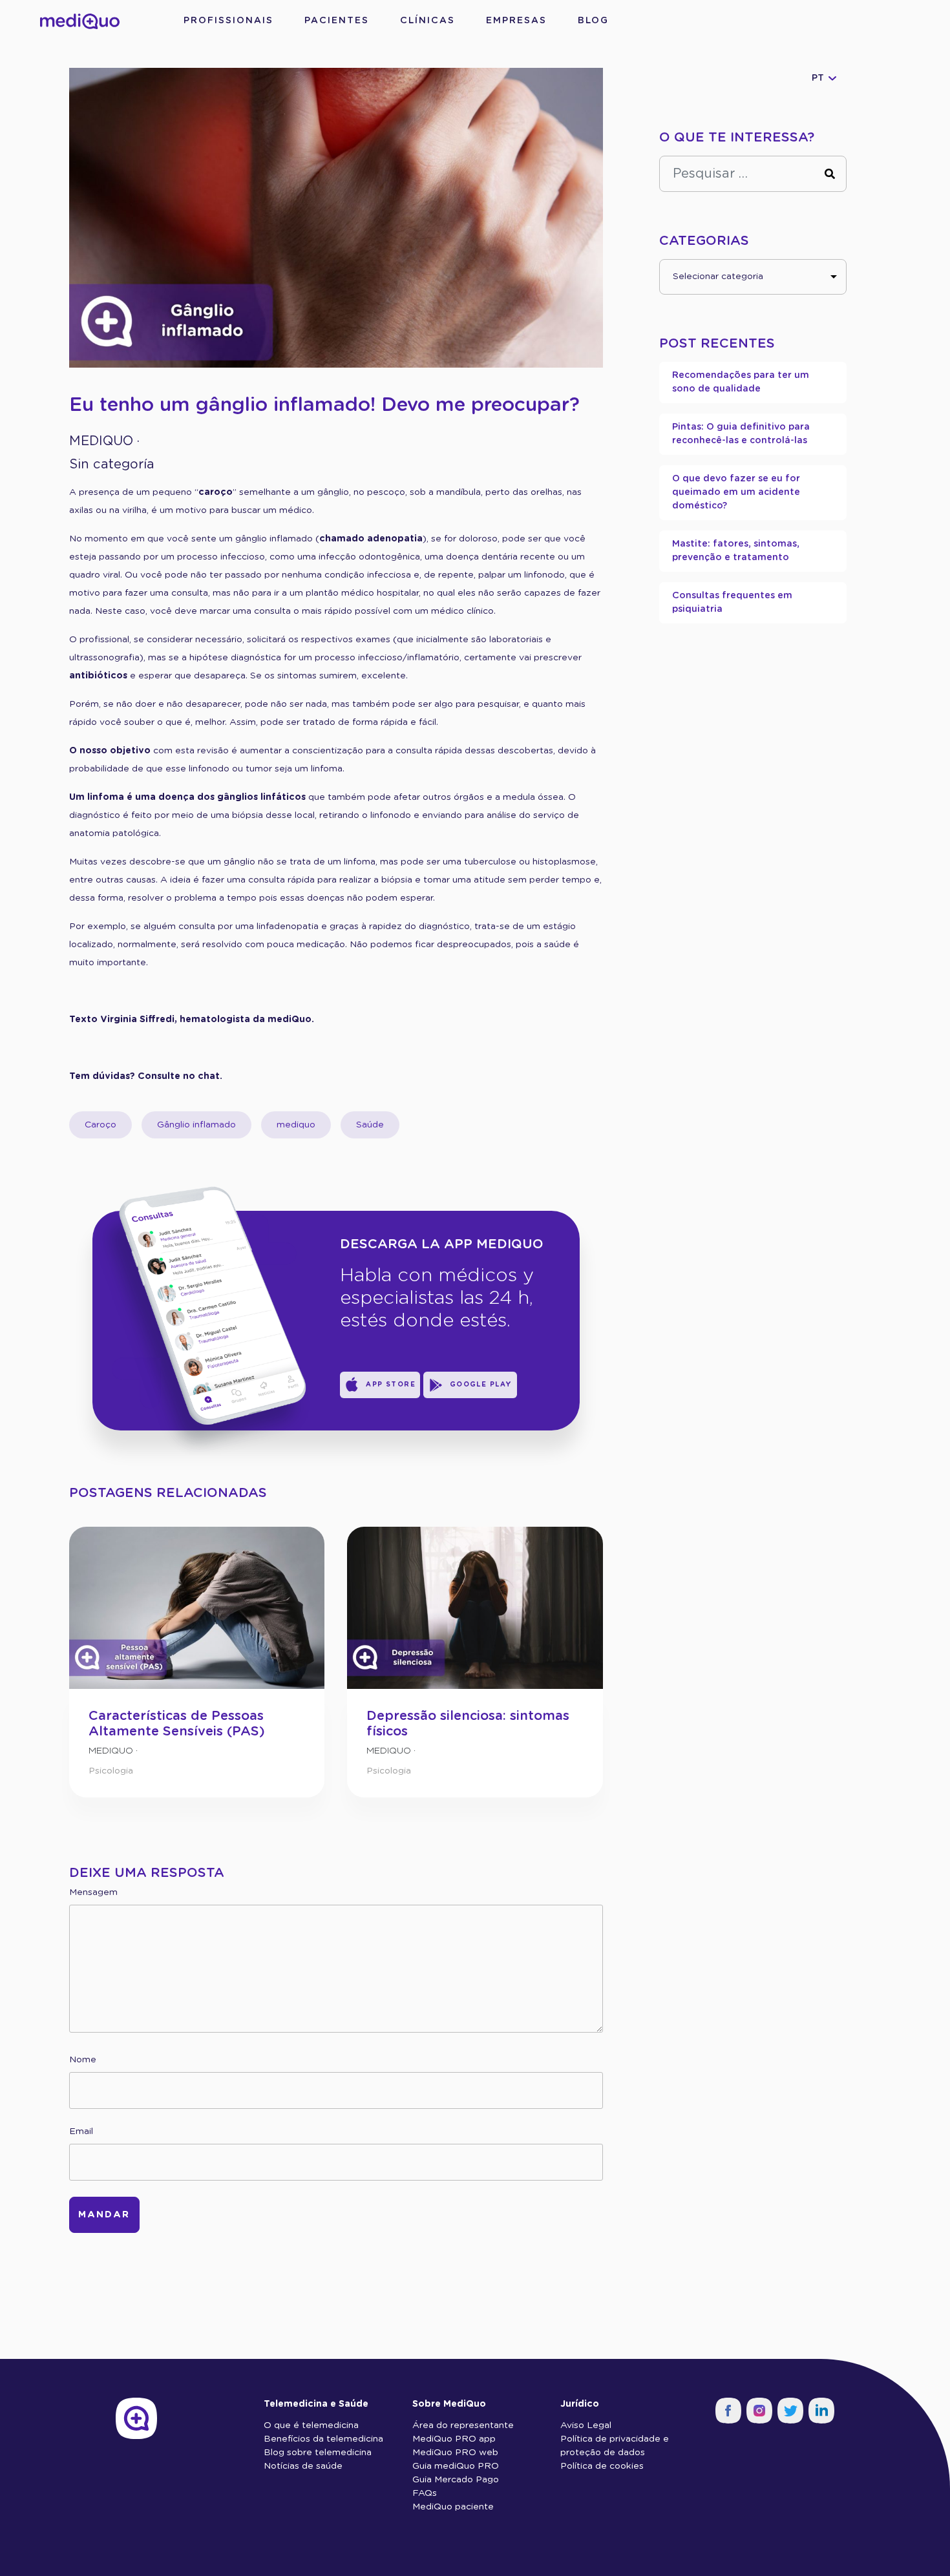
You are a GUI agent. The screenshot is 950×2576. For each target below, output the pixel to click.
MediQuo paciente (453, 2507)
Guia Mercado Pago (456, 2480)
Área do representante (463, 2425)
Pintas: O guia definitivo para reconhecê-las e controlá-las (741, 434)
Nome (83, 2060)
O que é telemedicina (311, 2425)
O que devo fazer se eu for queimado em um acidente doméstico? (736, 492)
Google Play (481, 1385)
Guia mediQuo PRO (456, 2466)
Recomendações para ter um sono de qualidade (741, 382)
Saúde (370, 1125)
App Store (391, 1385)
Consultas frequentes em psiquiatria (732, 602)
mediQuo (101, 441)
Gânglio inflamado (196, 1125)
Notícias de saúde (303, 2466)
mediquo (296, 1125)
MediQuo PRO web (455, 2453)
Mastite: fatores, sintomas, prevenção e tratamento (736, 551)
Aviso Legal (586, 2425)
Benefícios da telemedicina (323, 2439)
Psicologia (111, 1771)
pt (818, 78)
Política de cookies (602, 2466)
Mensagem (93, 1892)
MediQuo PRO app (454, 2439)
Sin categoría (112, 465)
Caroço (100, 1125)
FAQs (425, 2493)
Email (81, 2131)
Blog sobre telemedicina (318, 2453)
